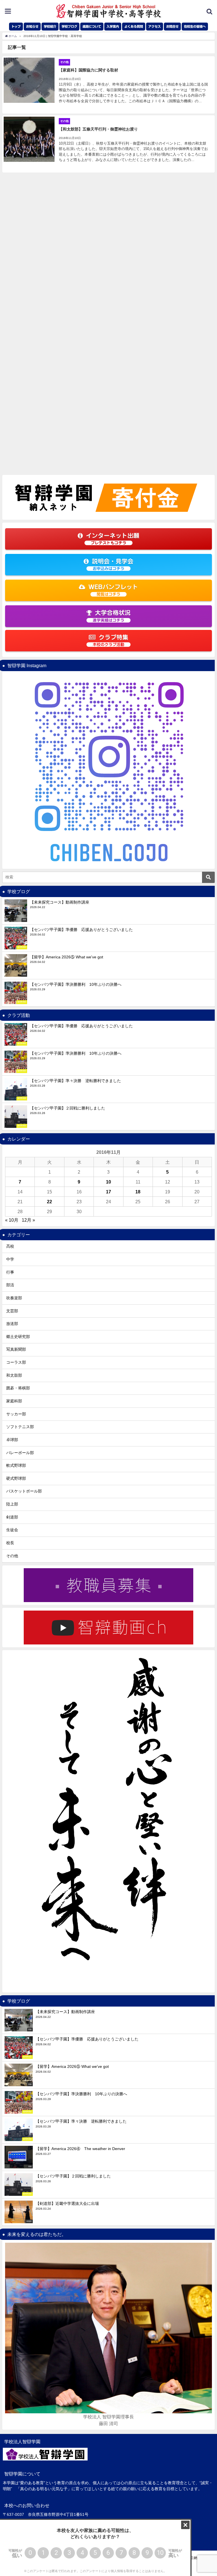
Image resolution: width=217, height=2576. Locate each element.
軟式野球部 (16, 1465)
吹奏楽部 (14, 1298)
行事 (10, 1272)
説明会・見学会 (113, 564)
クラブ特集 (110, 640)
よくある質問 (134, 26)
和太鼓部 (14, 1375)
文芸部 (12, 1311)
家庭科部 (14, 1401)
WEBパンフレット (113, 590)
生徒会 (12, 1530)
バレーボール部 (20, 1453)
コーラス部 (16, 1362)
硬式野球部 (16, 1478)
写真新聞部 (16, 1349)
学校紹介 (50, 26)
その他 (12, 1556)
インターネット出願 (113, 539)
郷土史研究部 (18, 1337)
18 (138, 1192)
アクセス (155, 26)
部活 (10, 1285)
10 (108, 1182)
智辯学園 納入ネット (195, 2558)
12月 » (28, 1220)
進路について (92, 26)
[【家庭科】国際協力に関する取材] (108, 85)
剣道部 (12, 1517)
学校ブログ (69, 26)
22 (49, 1202)
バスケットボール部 (24, 1491)
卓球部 (12, 1440)
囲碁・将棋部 (18, 1388)
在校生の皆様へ (195, 26)
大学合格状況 (112, 616)
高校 (10, 1246)
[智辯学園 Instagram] (108, 770)
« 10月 (12, 1220)
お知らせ (32, 26)
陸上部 (12, 1504)
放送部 (12, 1324)
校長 (10, 1543)
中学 (10, 1259)
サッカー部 (16, 1414)
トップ (16, 26)
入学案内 (113, 26)
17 (108, 1192)
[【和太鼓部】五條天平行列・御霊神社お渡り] (108, 144)
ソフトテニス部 (20, 1427)
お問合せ (172, 26)
